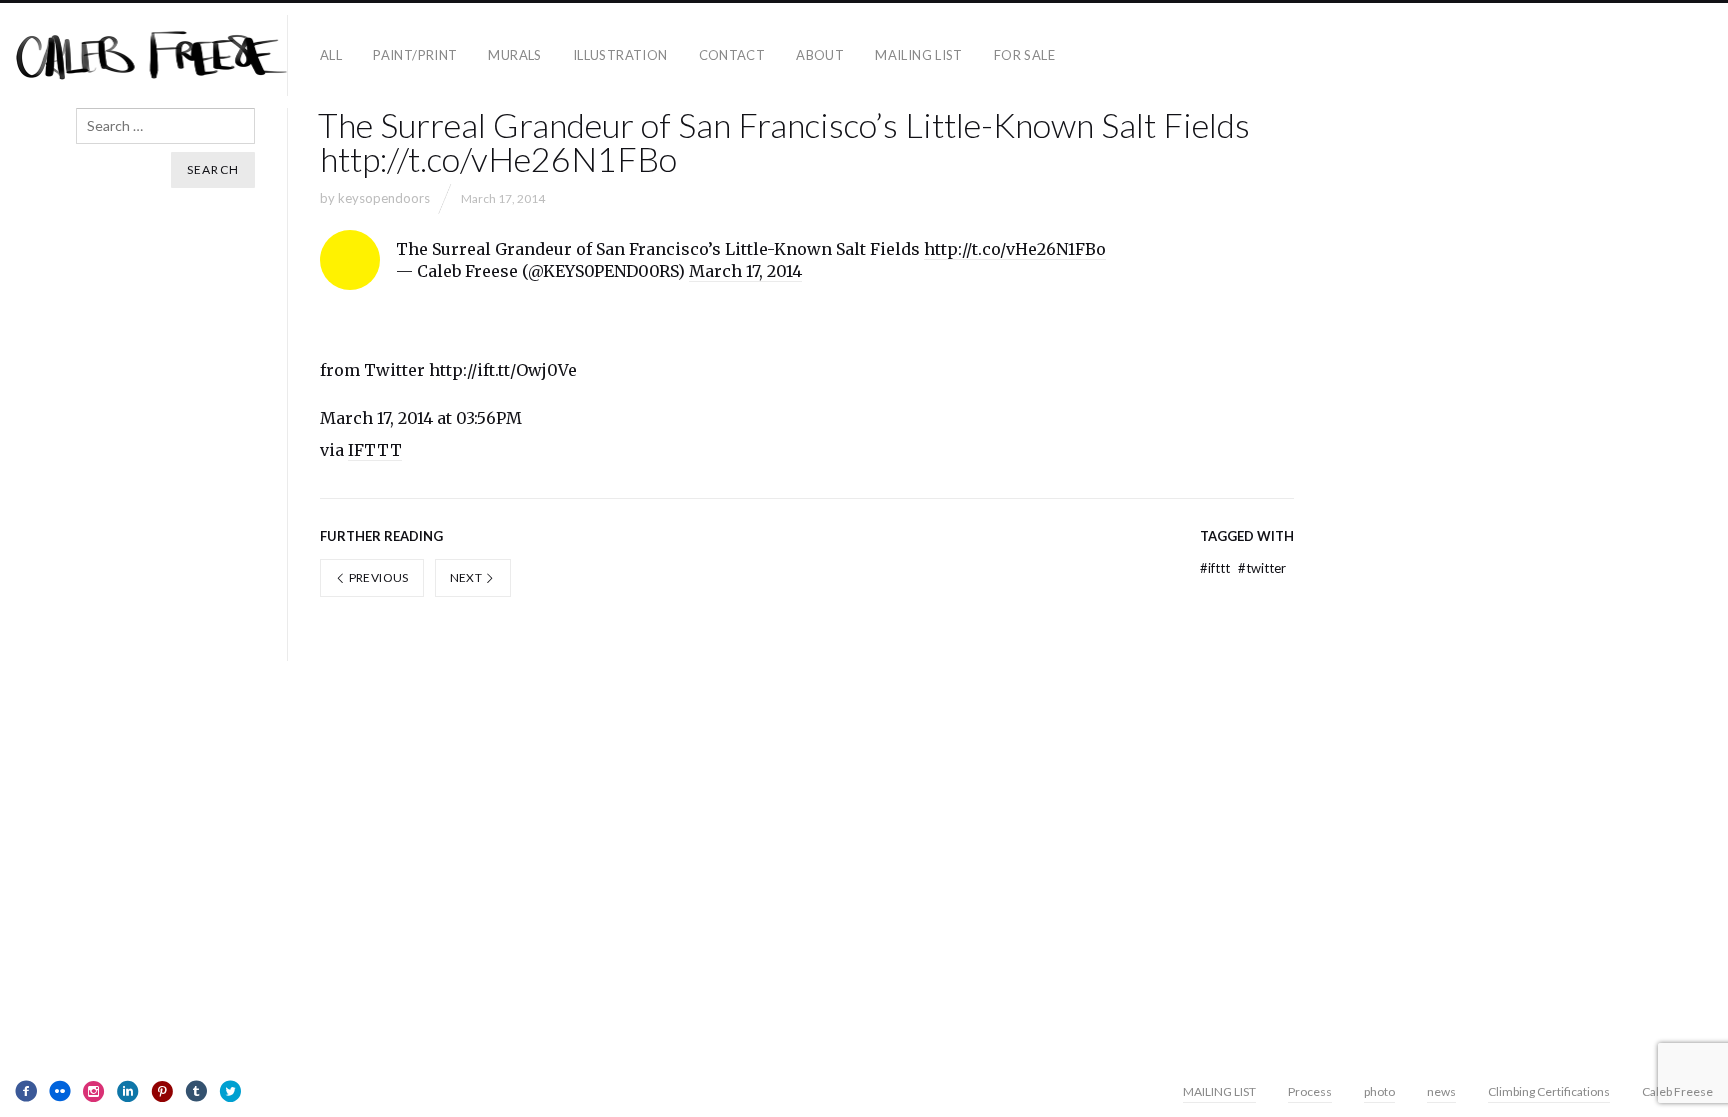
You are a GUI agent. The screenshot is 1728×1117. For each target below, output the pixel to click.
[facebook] (26, 1091)
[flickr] (60, 1091)
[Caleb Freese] (152, 55)
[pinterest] (162, 1091)
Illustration (620, 55)
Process (1310, 1091)
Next (467, 577)
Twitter (1262, 568)
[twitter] (230, 1091)
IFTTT (375, 450)
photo (1379, 1091)
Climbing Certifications (1549, 1091)
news (1441, 1091)
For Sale (1024, 55)
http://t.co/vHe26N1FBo (1015, 249)
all (331, 55)
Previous (377, 577)
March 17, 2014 (745, 271)
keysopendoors (384, 198)
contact (732, 55)
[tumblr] (196, 1091)
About (820, 55)
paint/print (415, 55)
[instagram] (94, 1091)
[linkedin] (128, 1091)
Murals (514, 55)
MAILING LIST (919, 55)
